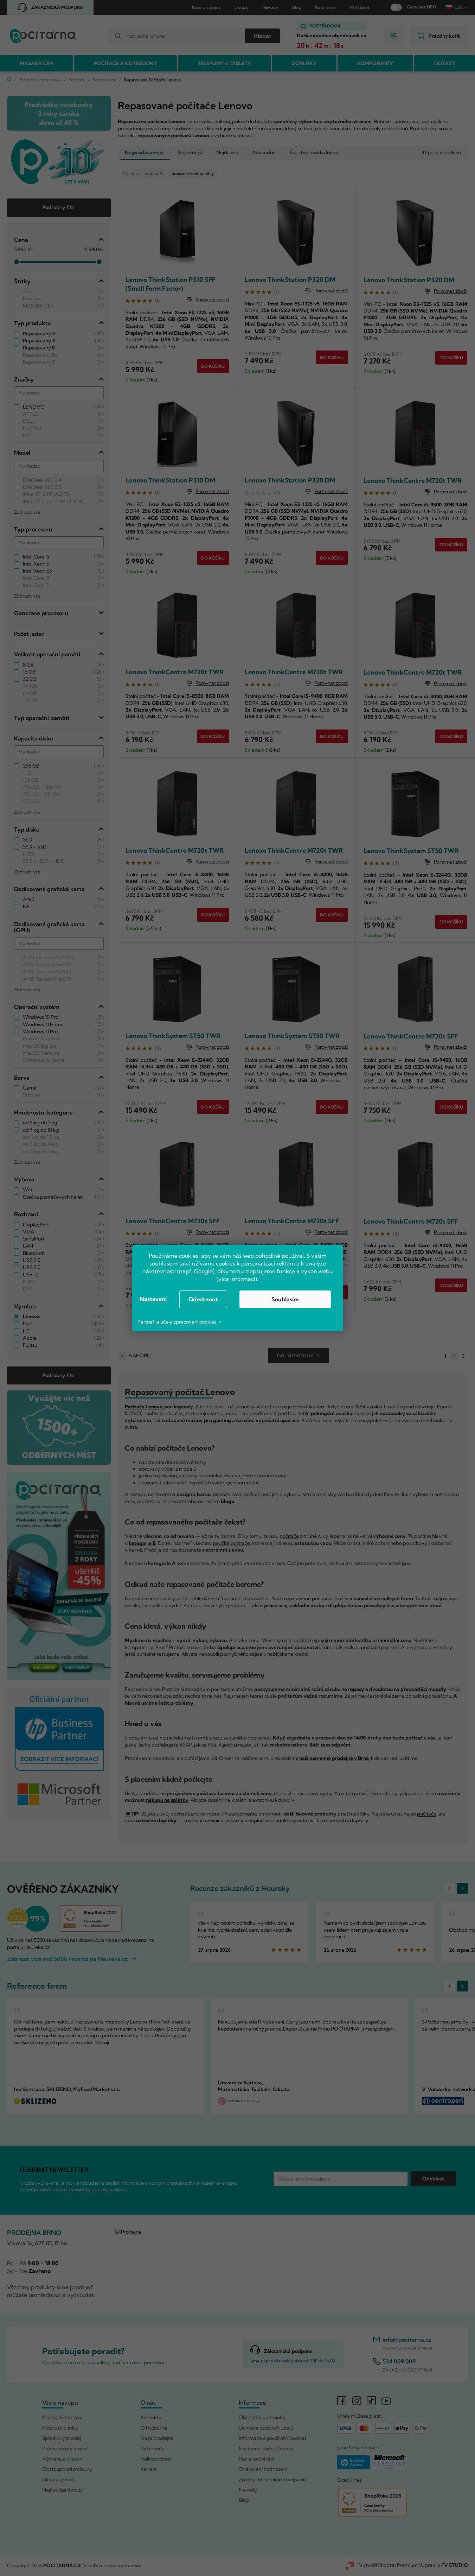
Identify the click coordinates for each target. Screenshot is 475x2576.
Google (203, 1271)
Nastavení (153, 1299)
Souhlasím (285, 1299)
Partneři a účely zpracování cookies (177, 1322)
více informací (237, 1279)
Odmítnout (203, 1299)
